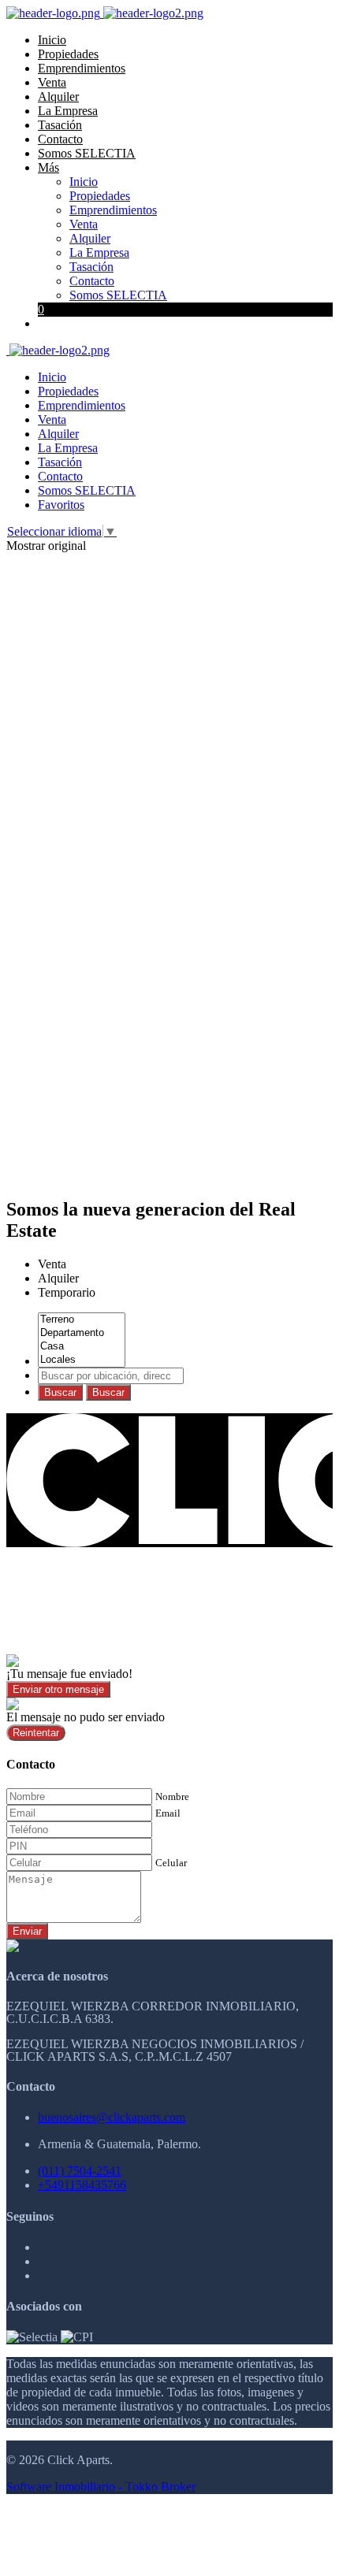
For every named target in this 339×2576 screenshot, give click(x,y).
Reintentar (36, 1733)
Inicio (52, 40)
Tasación (60, 125)
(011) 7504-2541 (80, 2171)
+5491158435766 (82, 2185)
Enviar (27, 1931)
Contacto (60, 139)
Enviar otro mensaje (58, 1689)
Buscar (60, 1392)
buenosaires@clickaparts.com (112, 2117)
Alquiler (58, 97)
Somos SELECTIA (87, 153)
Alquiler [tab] (58, 1278)
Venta (52, 82)
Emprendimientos (82, 68)
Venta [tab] (52, 1264)
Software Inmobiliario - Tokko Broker (101, 2487)
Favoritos (61, 505)
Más (48, 167)
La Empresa (68, 111)
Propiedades (68, 54)
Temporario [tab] (67, 1292)
